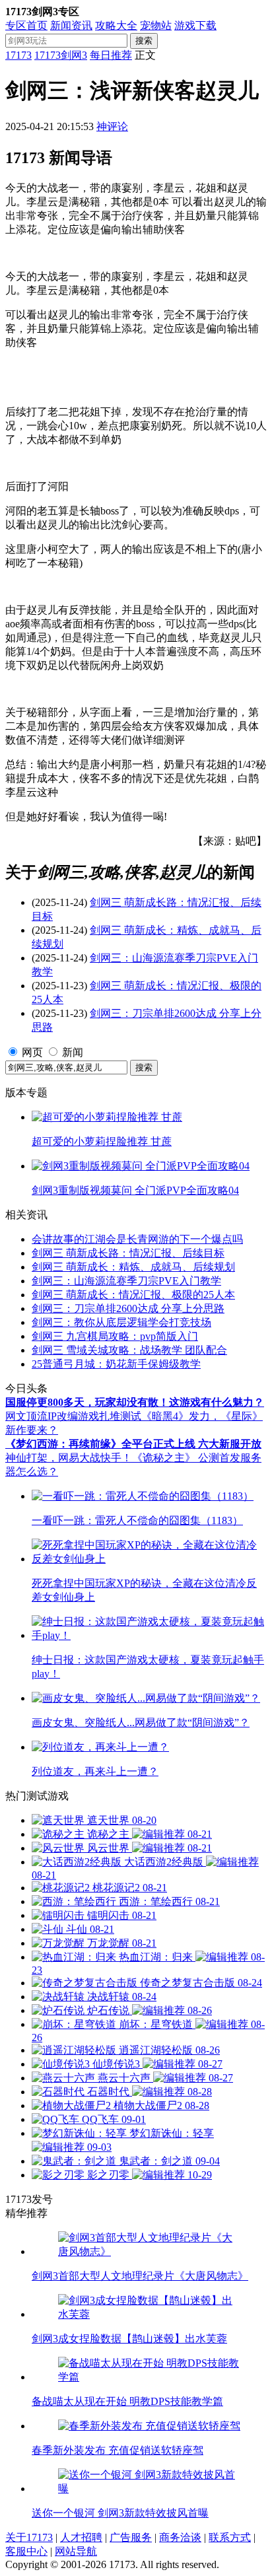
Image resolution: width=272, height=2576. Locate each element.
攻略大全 (116, 25)
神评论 (112, 126)
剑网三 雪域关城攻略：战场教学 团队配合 (129, 1350)
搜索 (144, 41)
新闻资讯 (71, 25)
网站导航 (76, 2551)
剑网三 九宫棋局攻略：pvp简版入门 (115, 1336)
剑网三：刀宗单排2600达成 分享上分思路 (128, 1308)
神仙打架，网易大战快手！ (69, 1458)
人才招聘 (81, 2537)
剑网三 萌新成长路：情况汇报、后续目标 (128, 1253)
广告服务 (131, 2537)
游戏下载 (195, 25)
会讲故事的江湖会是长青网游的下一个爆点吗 (137, 1239)
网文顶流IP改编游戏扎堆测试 (73, 1416)
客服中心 (26, 2551)
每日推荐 (111, 55)
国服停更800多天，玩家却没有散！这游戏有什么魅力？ (135, 1402)
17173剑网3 (61, 55)
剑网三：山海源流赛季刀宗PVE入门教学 (126, 1281)
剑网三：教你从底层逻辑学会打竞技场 (121, 1322)
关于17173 (29, 2537)
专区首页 (26, 25)
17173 (18, 55)
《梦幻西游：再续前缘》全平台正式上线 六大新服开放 (133, 1444)
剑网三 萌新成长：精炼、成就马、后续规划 (133, 1267)
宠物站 (156, 25)
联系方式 (230, 2537)
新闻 (73, 1052)
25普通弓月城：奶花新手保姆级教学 (116, 1364)
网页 (32, 1052)
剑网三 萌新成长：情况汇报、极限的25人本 (133, 1295)
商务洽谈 (180, 2537)
